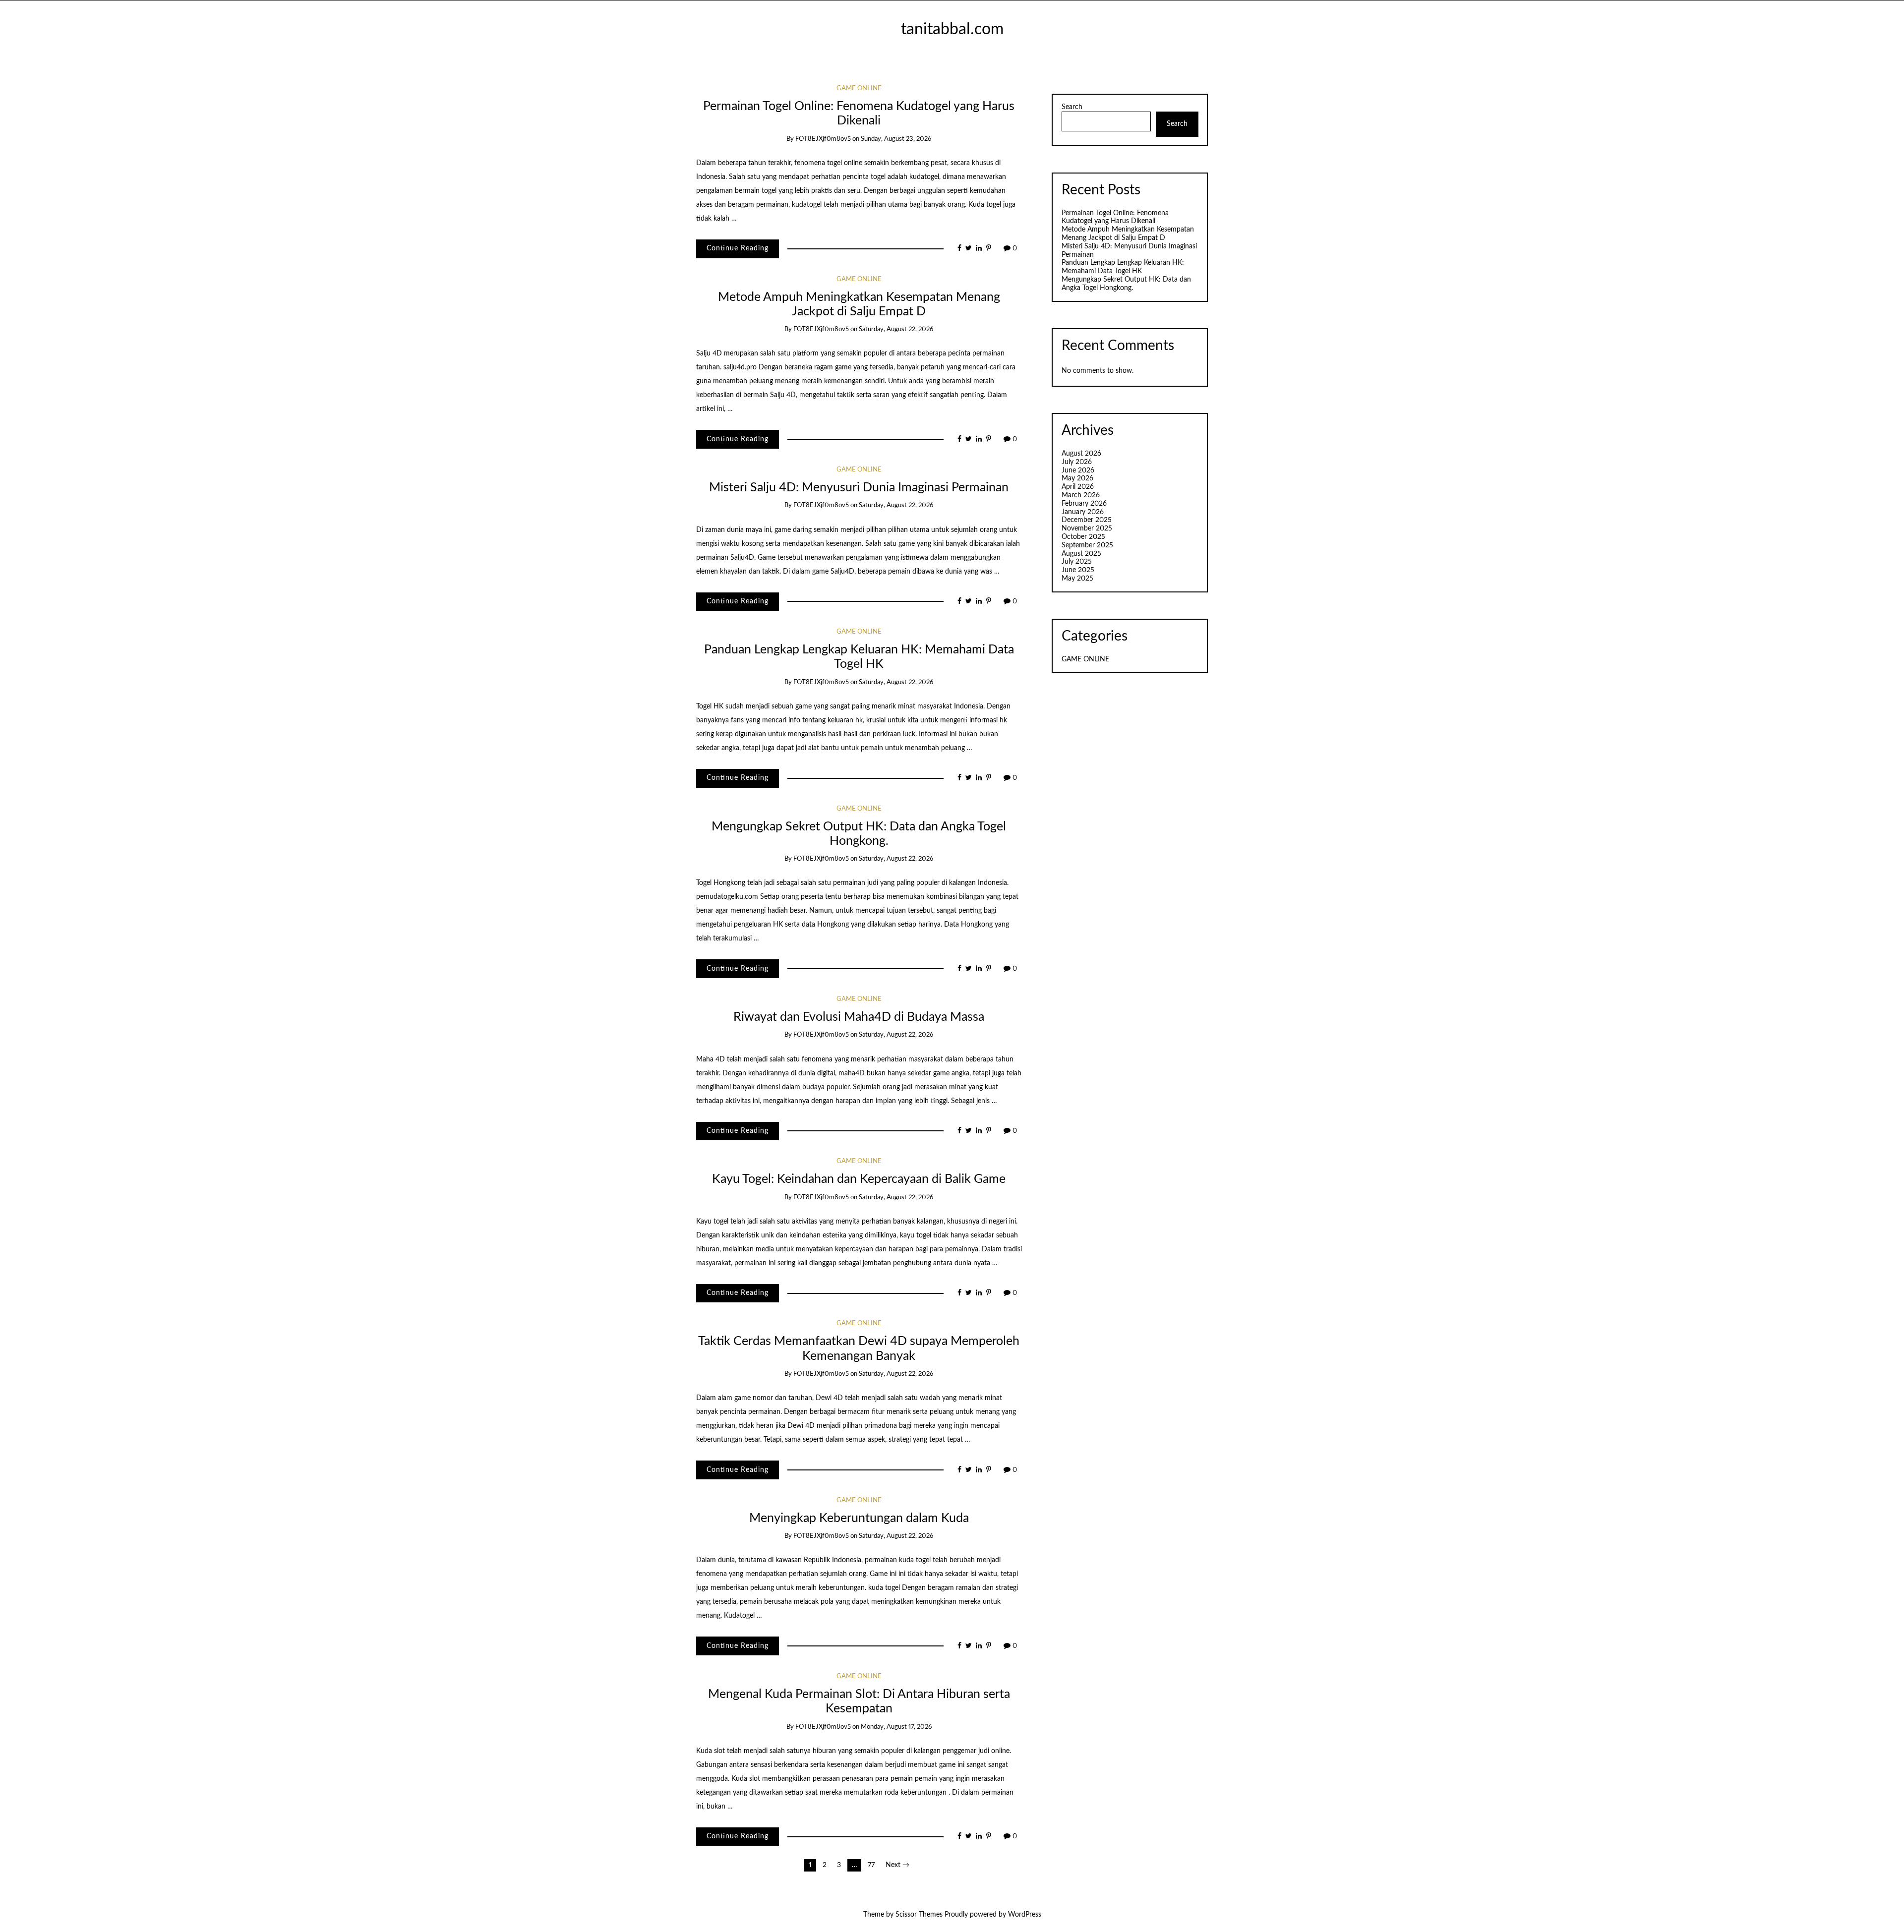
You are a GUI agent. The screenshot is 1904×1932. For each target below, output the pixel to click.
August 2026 (1081, 454)
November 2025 (1087, 528)
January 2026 (1083, 512)
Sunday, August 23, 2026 (896, 139)
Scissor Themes (919, 1915)
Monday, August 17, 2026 (896, 1727)
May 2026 (1077, 478)
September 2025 (1087, 545)
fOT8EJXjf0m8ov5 (823, 139)
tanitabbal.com (952, 29)
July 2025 (1077, 562)
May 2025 (1077, 579)
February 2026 (1084, 504)
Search (1072, 107)
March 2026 (1081, 495)
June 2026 (1078, 470)
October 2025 (1083, 537)
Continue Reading (738, 248)
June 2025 (1078, 570)
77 (871, 1865)
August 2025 (1081, 554)
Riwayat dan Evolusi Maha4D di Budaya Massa (859, 1017)
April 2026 (1078, 487)
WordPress (1025, 1915)
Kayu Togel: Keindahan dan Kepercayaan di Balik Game (859, 1179)
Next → (897, 1865)
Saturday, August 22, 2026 (896, 329)
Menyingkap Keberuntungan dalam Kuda (859, 1518)
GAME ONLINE (859, 88)
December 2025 (1087, 520)
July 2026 (1077, 462)
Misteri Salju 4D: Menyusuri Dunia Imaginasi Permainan (859, 488)
